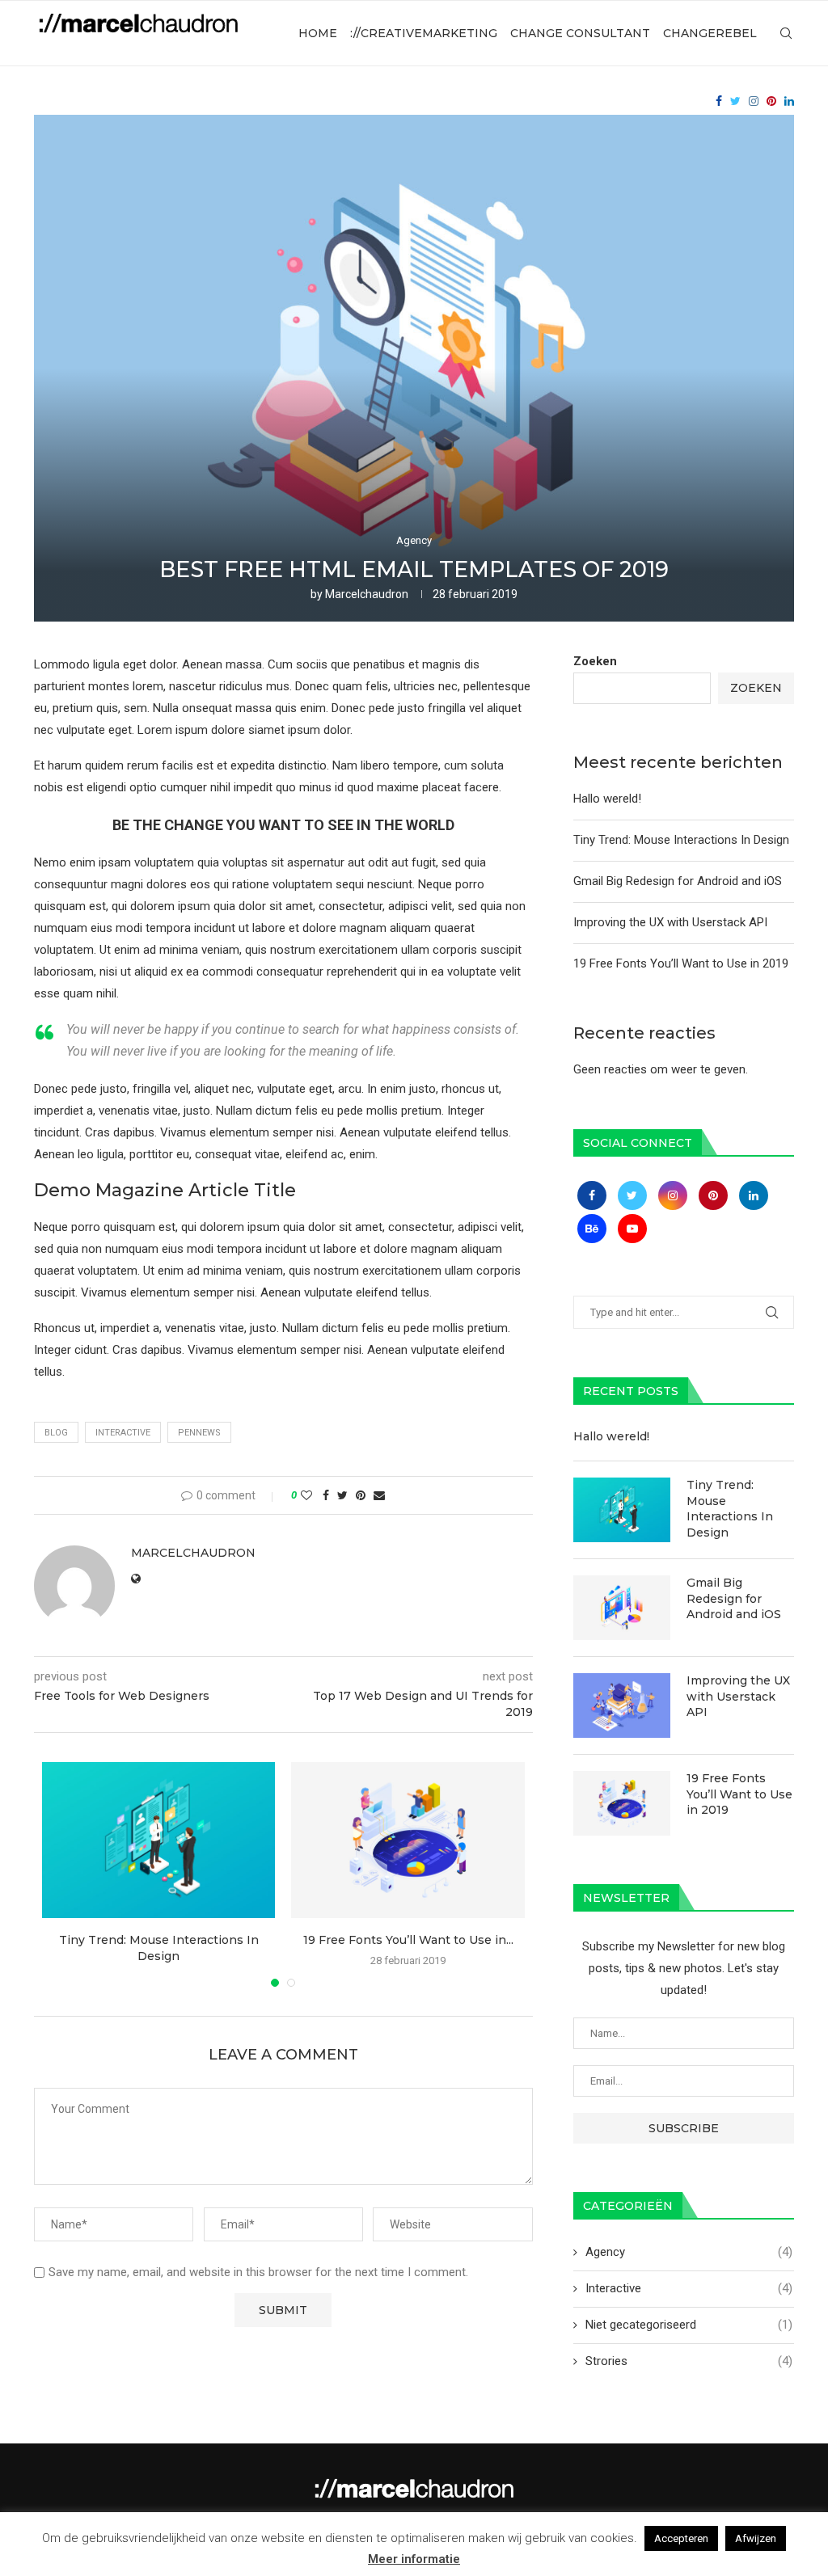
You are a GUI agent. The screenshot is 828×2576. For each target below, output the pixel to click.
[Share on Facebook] (326, 1495)
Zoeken (595, 661)
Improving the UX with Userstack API (670, 922)
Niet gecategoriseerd (689, 2325)
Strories (689, 2361)
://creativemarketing (424, 33)
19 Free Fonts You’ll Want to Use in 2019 (681, 963)
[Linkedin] (789, 101)
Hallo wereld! (607, 799)
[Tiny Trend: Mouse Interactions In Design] (158, 1840)
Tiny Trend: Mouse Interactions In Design (681, 840)
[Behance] (594, 1229)
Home (318, 33)
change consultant (580, 33)
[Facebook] (719, 101)
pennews (199, 1433)
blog (56, 1433)
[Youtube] (632, 1229)
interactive (123, 1433)
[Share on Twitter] (342, 1495)
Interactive (689, 2288)
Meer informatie (414, 2559)
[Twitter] (735, 101)
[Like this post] (306, 1495)
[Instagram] (754, 101)
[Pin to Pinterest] (361, 1495)
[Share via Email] (379, 1495)
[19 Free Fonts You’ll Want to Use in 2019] (408, 1840)
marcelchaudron (367, 594)
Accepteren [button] (681, 2538)
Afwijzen (756, 2538)
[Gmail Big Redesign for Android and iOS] (622, 1608)
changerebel (710, 33)
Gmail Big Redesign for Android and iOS (678, 881)
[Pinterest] (771, 101)
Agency (414, 540)
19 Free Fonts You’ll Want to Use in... (408, 1940)
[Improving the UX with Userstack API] (622, 1705)
